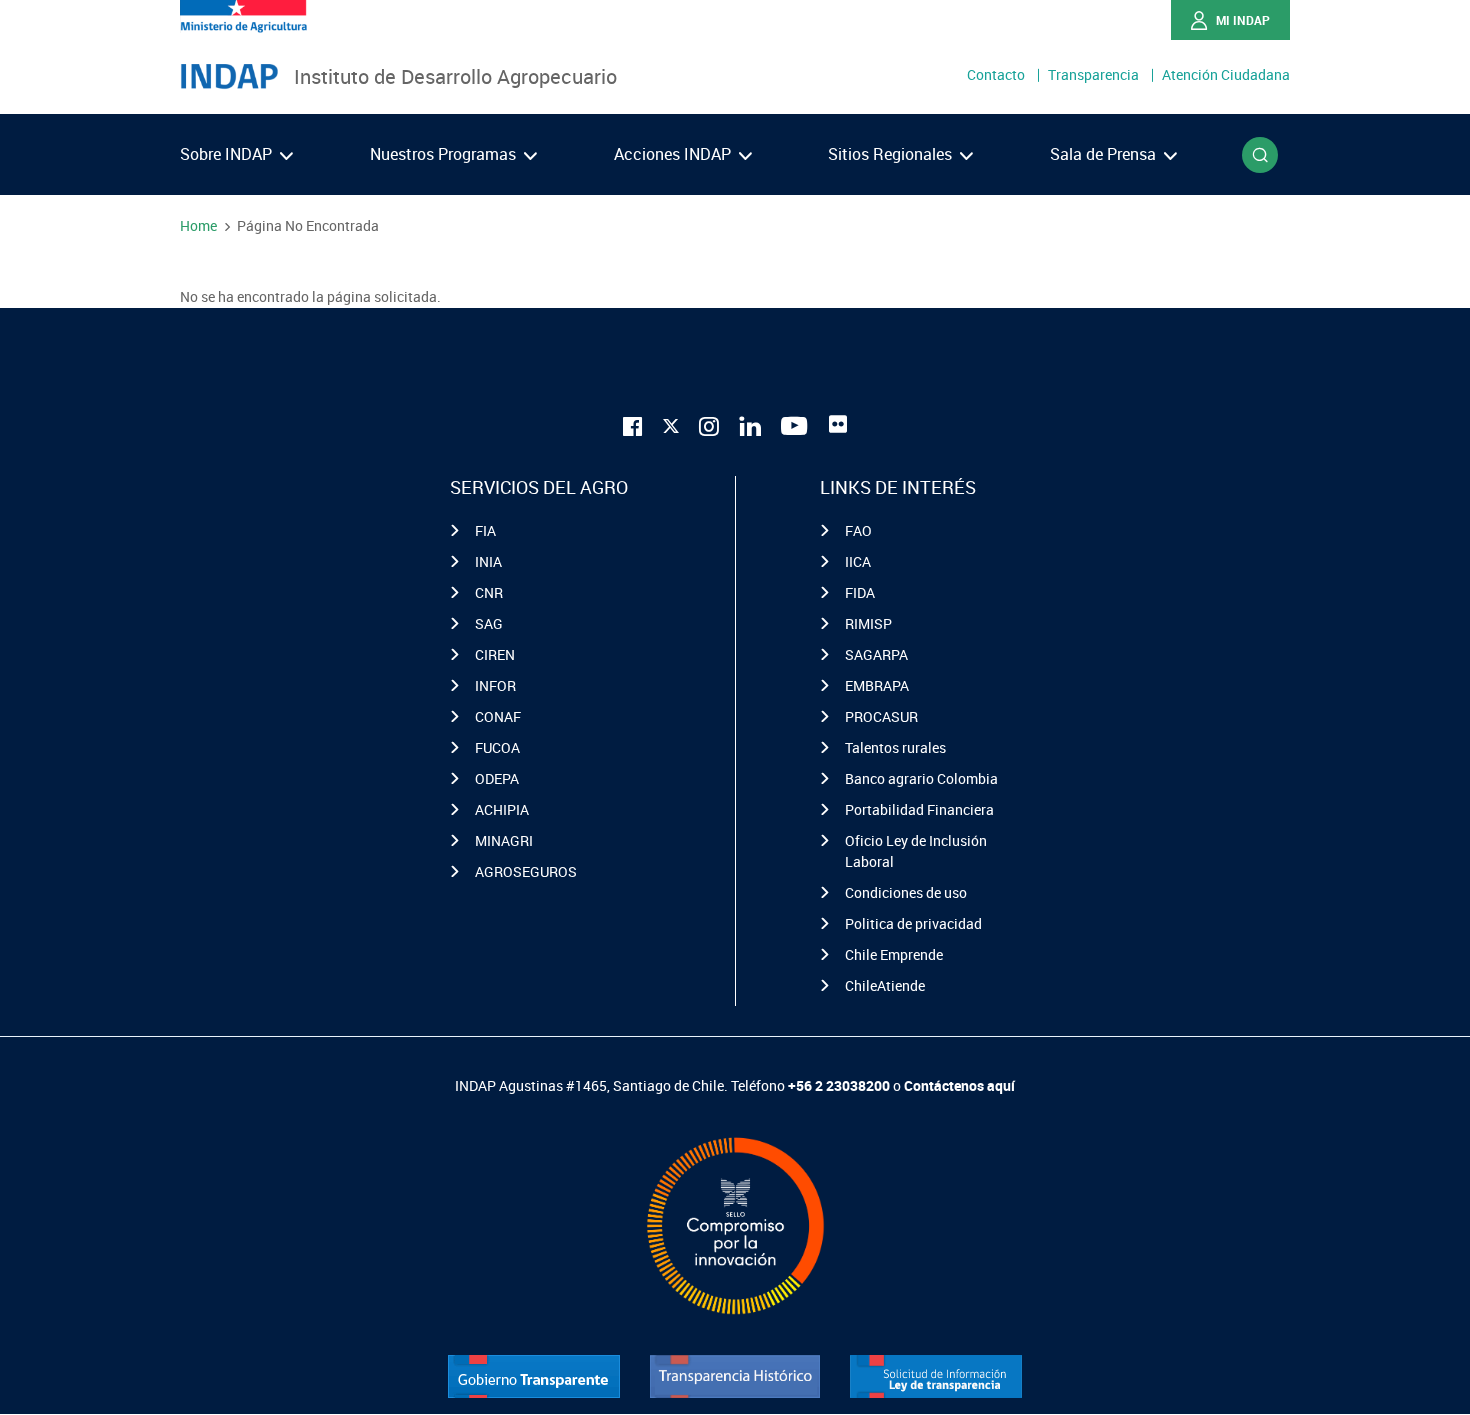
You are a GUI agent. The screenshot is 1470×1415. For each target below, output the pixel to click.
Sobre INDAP (228, 154)
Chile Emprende (894, 954)
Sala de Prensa (1105, 154)
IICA (858, 561)
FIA (485, 530)
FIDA (860, 592)
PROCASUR (881, 716)
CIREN (495, 654)
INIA (488, 561)
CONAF (498, 716)
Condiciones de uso (906, 892)
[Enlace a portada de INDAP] (229, 77)
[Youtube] (795, 424)
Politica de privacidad (913, 923)
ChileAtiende (885, 985)
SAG (489, 623)
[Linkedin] (750, 424)
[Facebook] (633, 424)
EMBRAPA (877, 685)
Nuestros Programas (445, 154)
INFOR (495, 685)
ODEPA (497, 778)
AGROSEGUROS (526, 871)
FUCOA (497, 747)
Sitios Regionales (892, 154)
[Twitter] (671, 422)
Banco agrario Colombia (921, 778)
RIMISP (868, 623)
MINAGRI (504, 840)
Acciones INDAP (674, 154)
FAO (858, 530)
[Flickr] (838, 424)
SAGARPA (876, 654)
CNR (489, 592)
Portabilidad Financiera (919, 809)
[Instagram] (709, 424)
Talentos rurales (895, 747)
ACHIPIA (502, 809)
